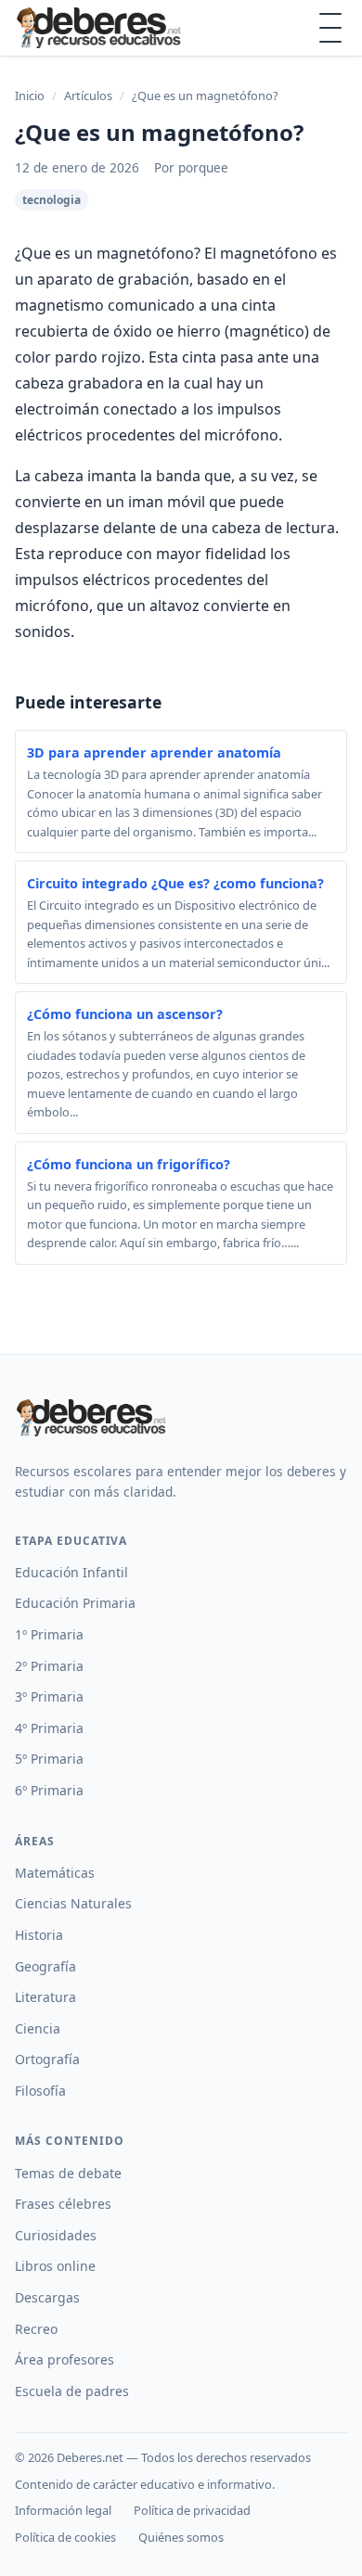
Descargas (47, 2297)
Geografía (45, 1966)
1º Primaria (49, 1634)
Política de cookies (65, 2537)
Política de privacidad (192, 2510)
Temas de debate (68, 2173)
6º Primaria (49, 1790)
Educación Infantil (71, 1572)
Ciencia (38, 2028)
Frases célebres (63, 2204)
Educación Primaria (75, 1603)
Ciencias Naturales (73, 1903)
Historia (39, 1935)
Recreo (36, 2329)
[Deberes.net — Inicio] (102, 28)
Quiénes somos (181, 2537)
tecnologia (52, 200)
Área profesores (65, 2359)
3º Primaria (49, 1696)
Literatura (45, 1997)
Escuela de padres (72, 2391)
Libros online (55, 2266)
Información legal (63, 2510)
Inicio (30, 96)
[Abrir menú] (330, 28)
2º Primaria (49, 1666)
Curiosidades (56, 2235)
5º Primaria (49, 1759)
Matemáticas (55, 1873)
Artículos (88, 96)
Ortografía (47, 2059)
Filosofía (40, 2091)
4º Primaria (49, 1728)
